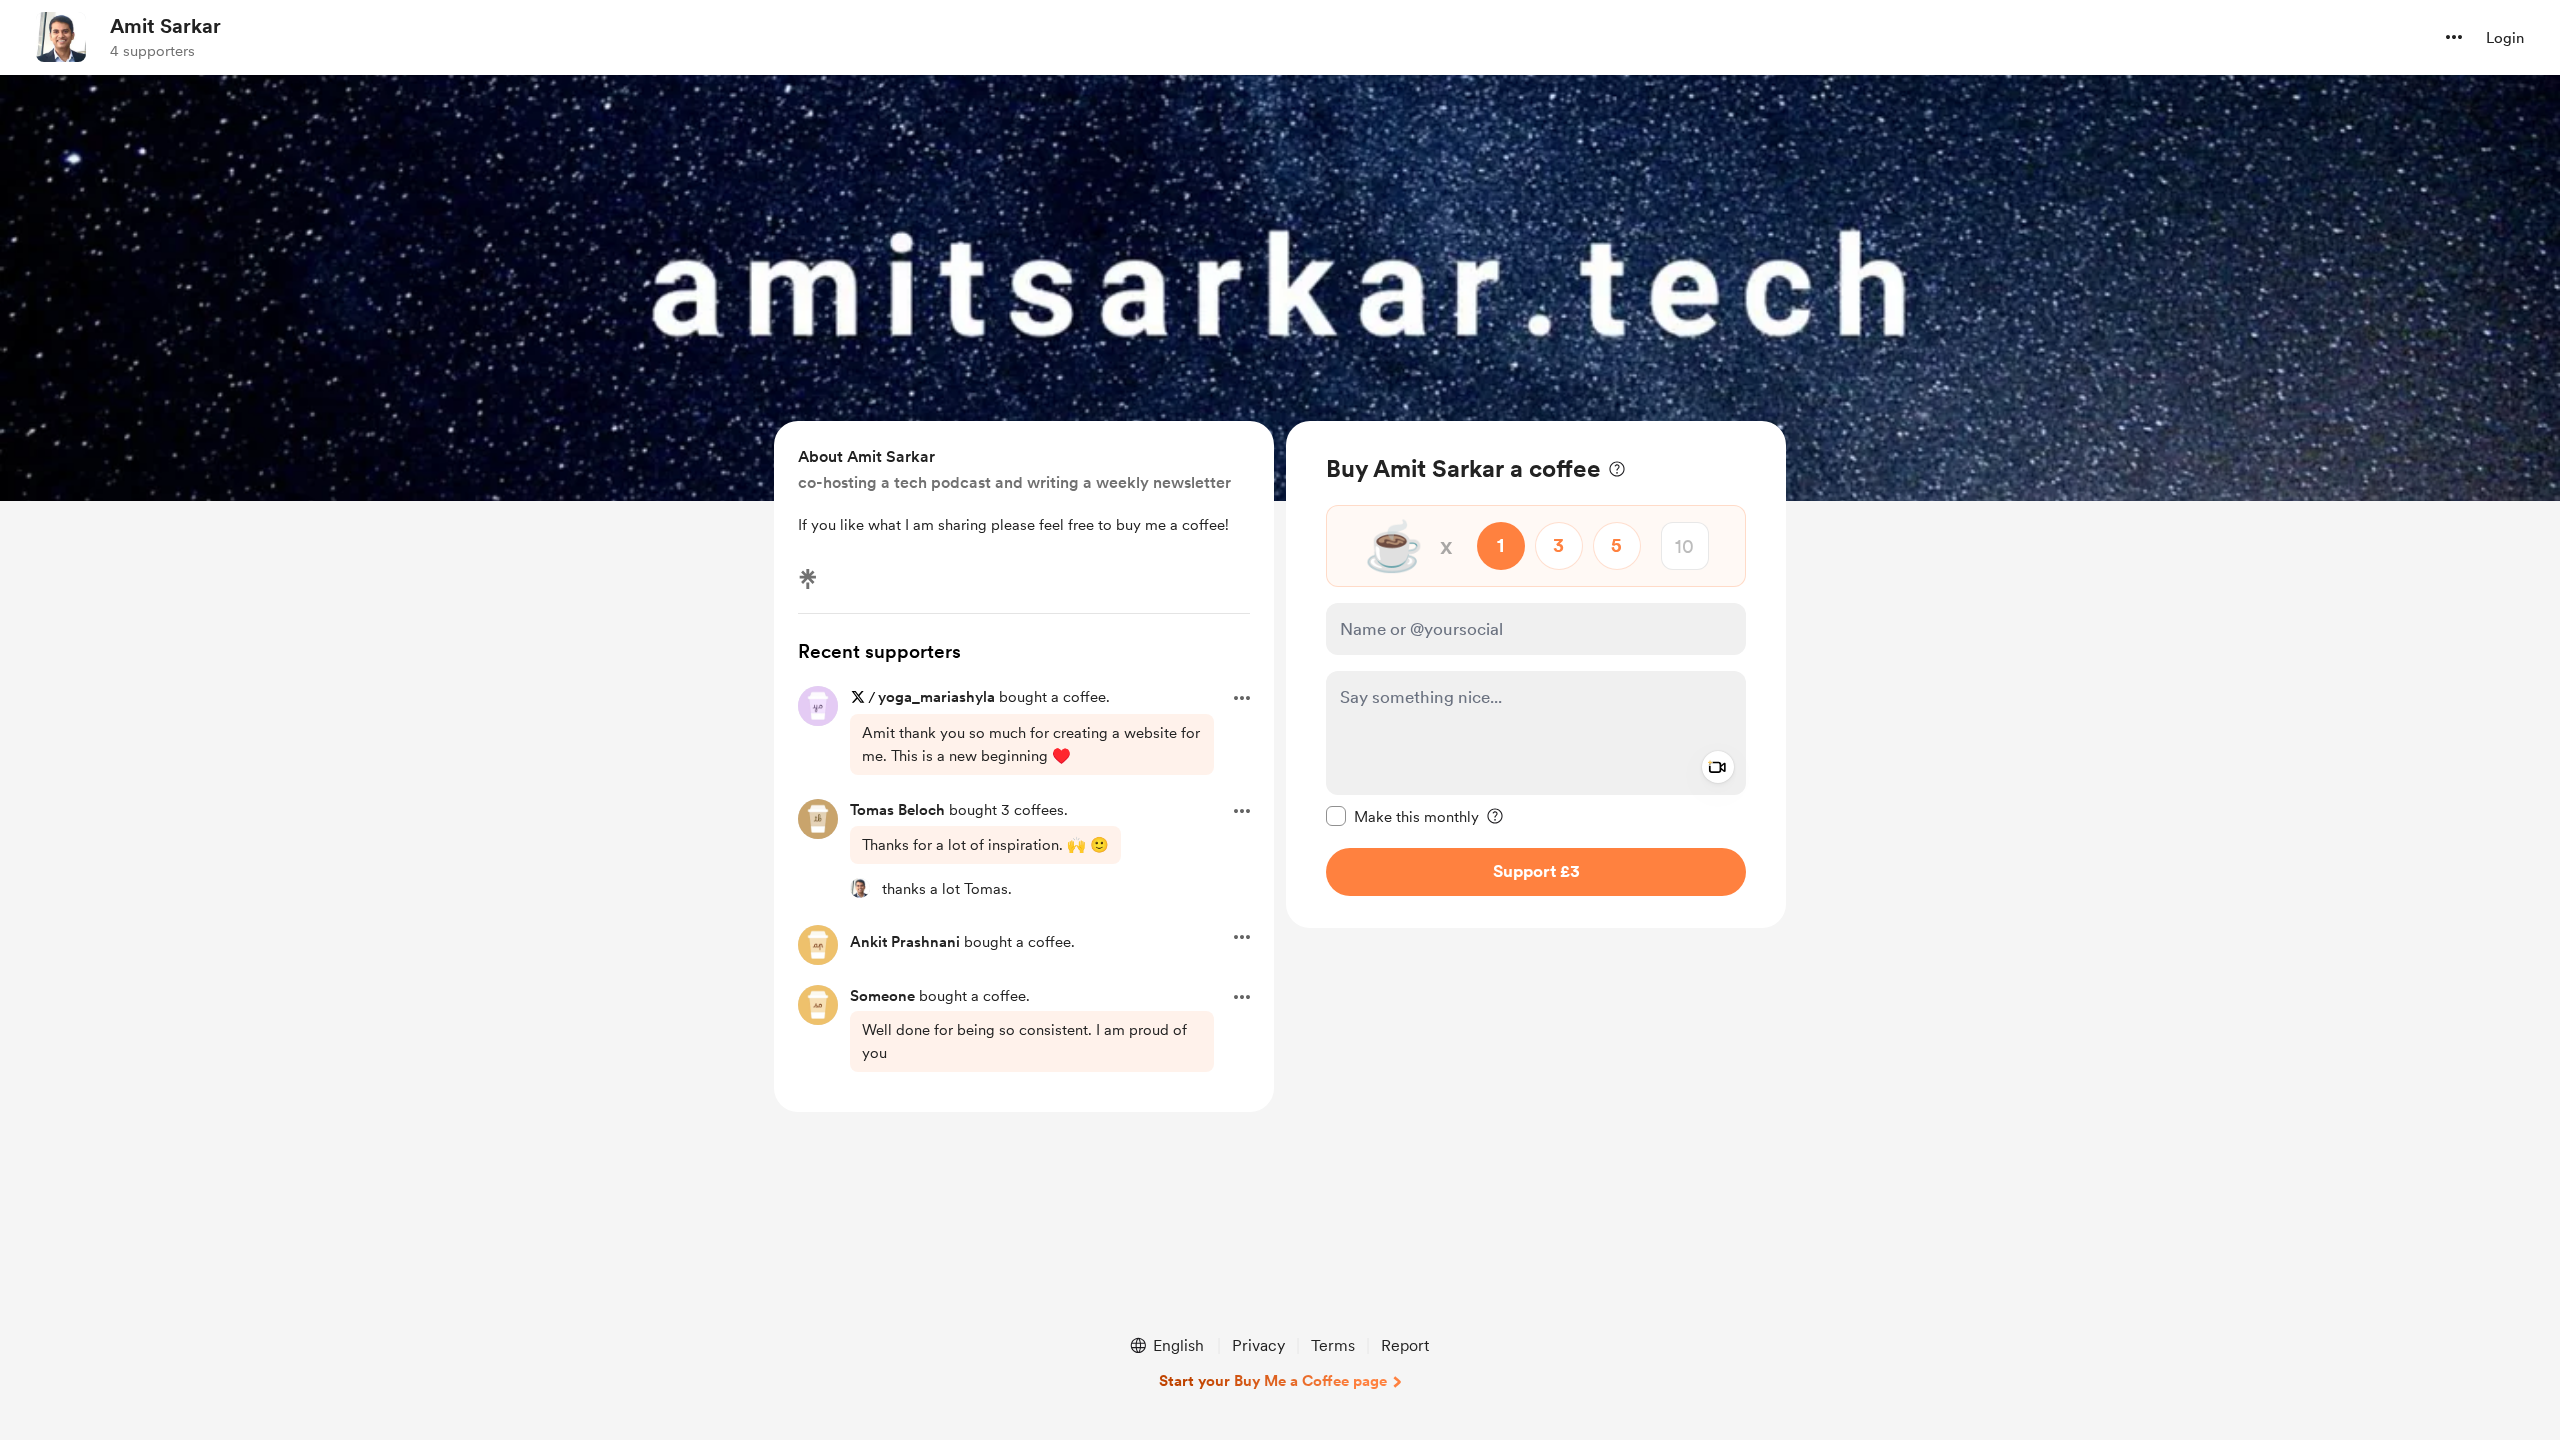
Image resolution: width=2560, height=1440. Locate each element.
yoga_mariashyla (936, 697)
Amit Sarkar (165, 26)
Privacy (1258, 1345)
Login (2505, 38)
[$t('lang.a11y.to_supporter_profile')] (860, 888)
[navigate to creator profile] (61, 37)
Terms (1333, 1345)
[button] (2454, 37)
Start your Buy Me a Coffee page (1273, 1381)
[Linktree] (808, 579)
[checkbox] (1402, 816)
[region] (1536, 674)
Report (1405, 1345)
